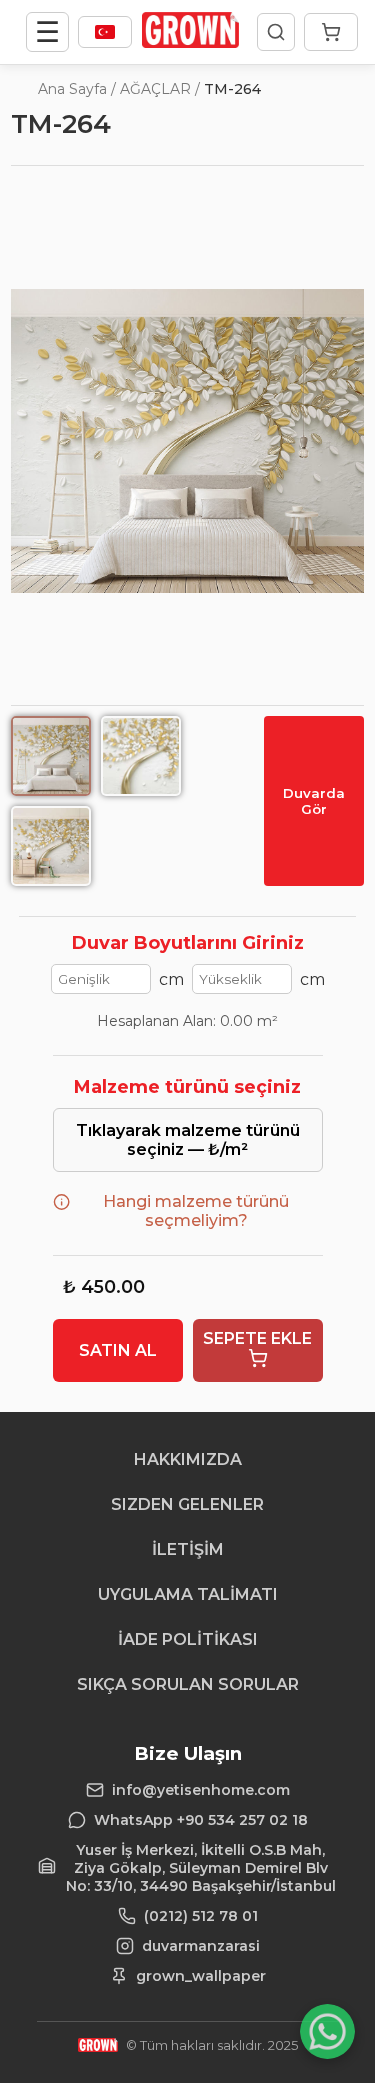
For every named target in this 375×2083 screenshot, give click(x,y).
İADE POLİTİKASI (188, 1639)
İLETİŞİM (188, 1549)
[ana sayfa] (190, 42)
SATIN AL (118, 1350)
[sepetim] (331, 32)
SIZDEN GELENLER (187, 1504)
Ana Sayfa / (77, 89)
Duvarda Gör (314, 801)
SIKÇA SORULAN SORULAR (188, 1684)
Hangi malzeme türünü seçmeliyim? (196, 1211)
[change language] (105, 32)
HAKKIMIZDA (188, 1459)
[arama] (276, 32)
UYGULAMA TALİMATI (188, 1594)
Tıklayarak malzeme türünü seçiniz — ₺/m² (188, 1140)
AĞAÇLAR (155, 89)
